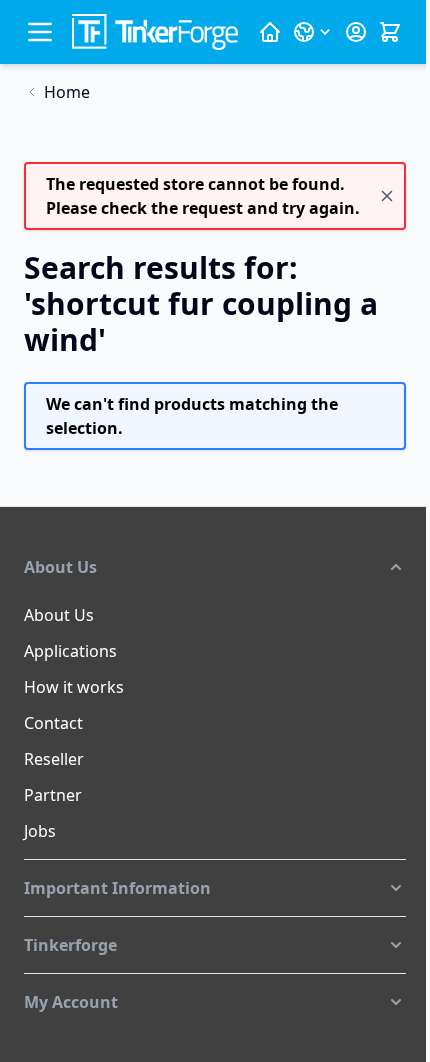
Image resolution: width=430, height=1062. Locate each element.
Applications (70, 651)
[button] (215, 567)
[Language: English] (313, 32)
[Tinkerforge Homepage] (270, 32)
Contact (53, 723)
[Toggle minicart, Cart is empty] (390, 32)
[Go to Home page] (155, 32)
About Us (59, 615)
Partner (53, 795)
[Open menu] (40, 32)
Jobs (40, 831)
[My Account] (356, 32)
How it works (74, 687)
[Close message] (387, 196)
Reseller (54, 759)
